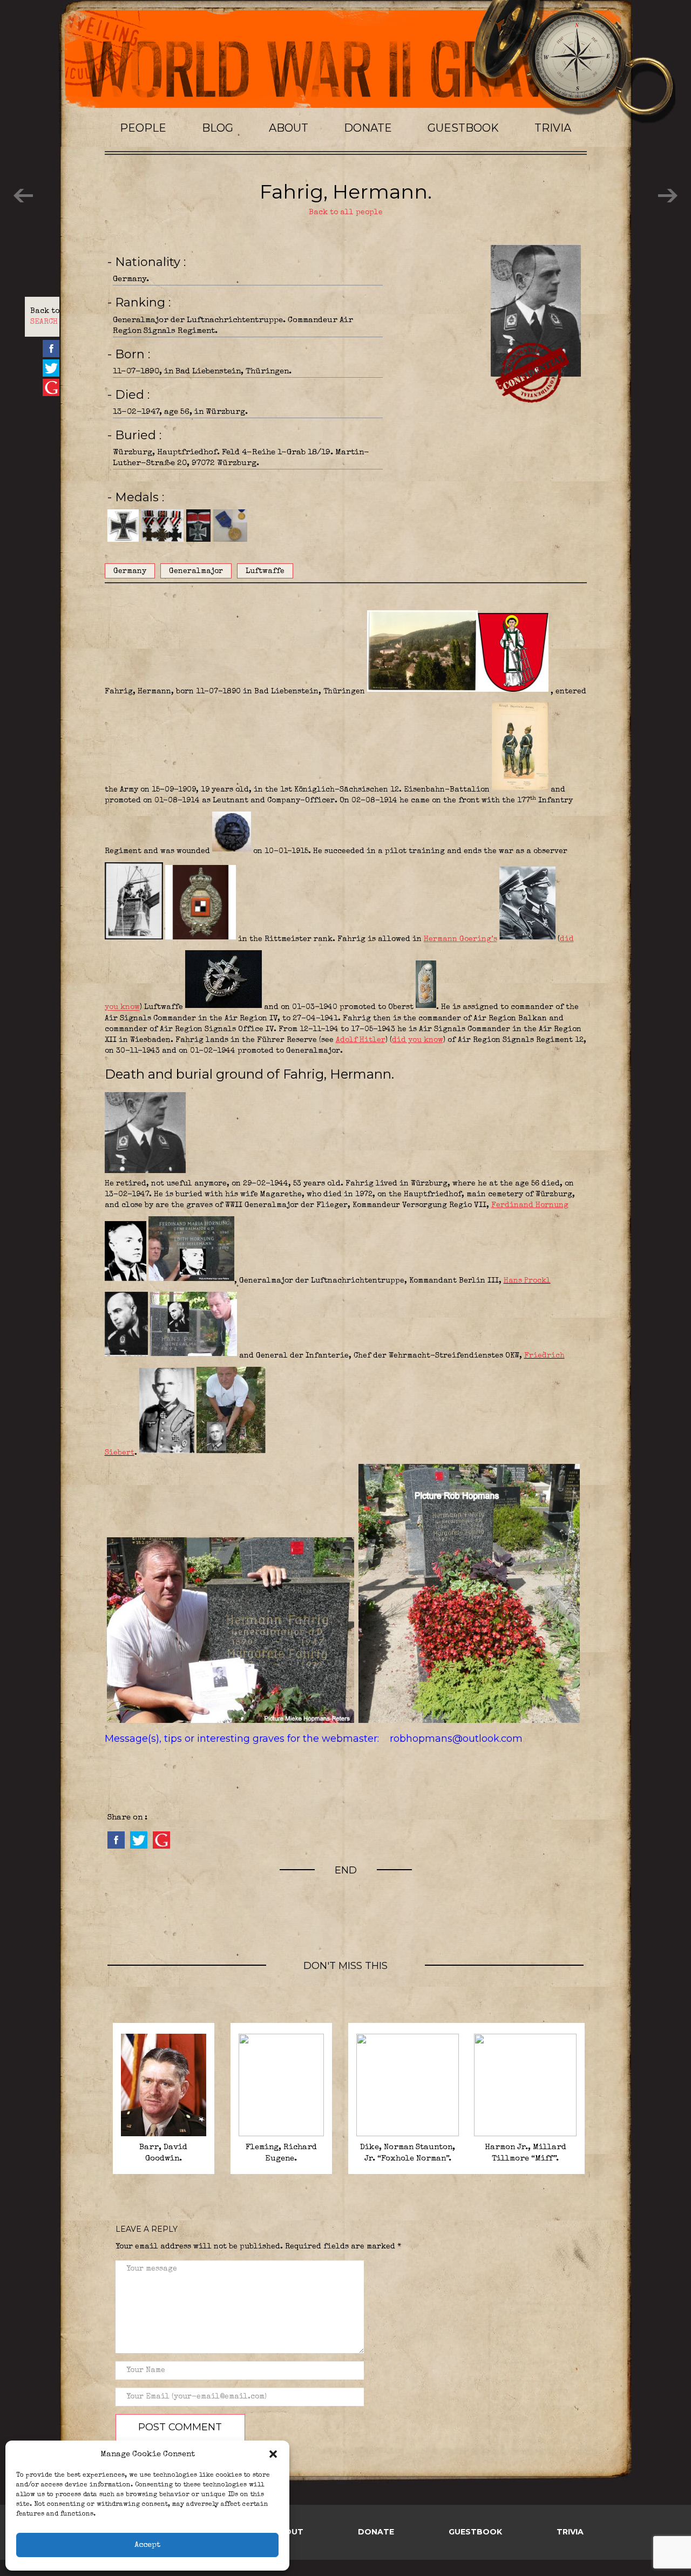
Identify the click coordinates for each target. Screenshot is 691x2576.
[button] (273, 2454)
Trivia (553, 128)
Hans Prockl (527, 1281)
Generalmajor (196, 571)
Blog (218, 128)
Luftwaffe (265, 571)
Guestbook (463, 128)
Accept (147, 2545)
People (143, 128)
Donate (368, 128)
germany (130, 571)
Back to (45, 317)
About (289, 128)
